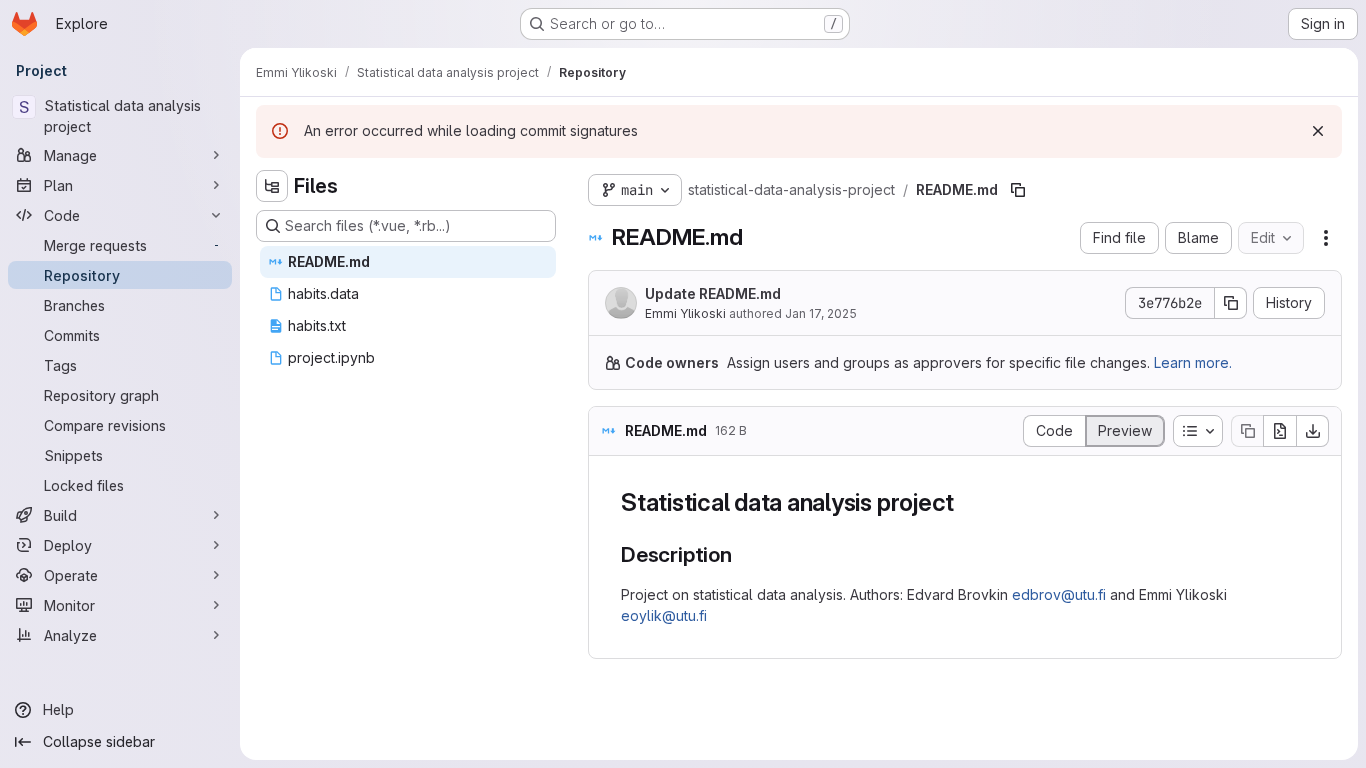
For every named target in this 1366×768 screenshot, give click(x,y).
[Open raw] (1280, 431)
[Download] (1313, 431)
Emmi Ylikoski (685, 313)
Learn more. (1193, 362)
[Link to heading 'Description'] (743, 554)
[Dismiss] (1318, 131)
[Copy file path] (1018, 190)
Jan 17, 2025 (821, 313)
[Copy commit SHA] (1231, 303)
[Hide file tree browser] (272, 186)
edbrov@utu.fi (1059, 594)
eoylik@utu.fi (664, 615)
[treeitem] (408, 262)
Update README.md (713, 293)
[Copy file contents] (1247, 431)
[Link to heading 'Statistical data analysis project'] (967, 502)
